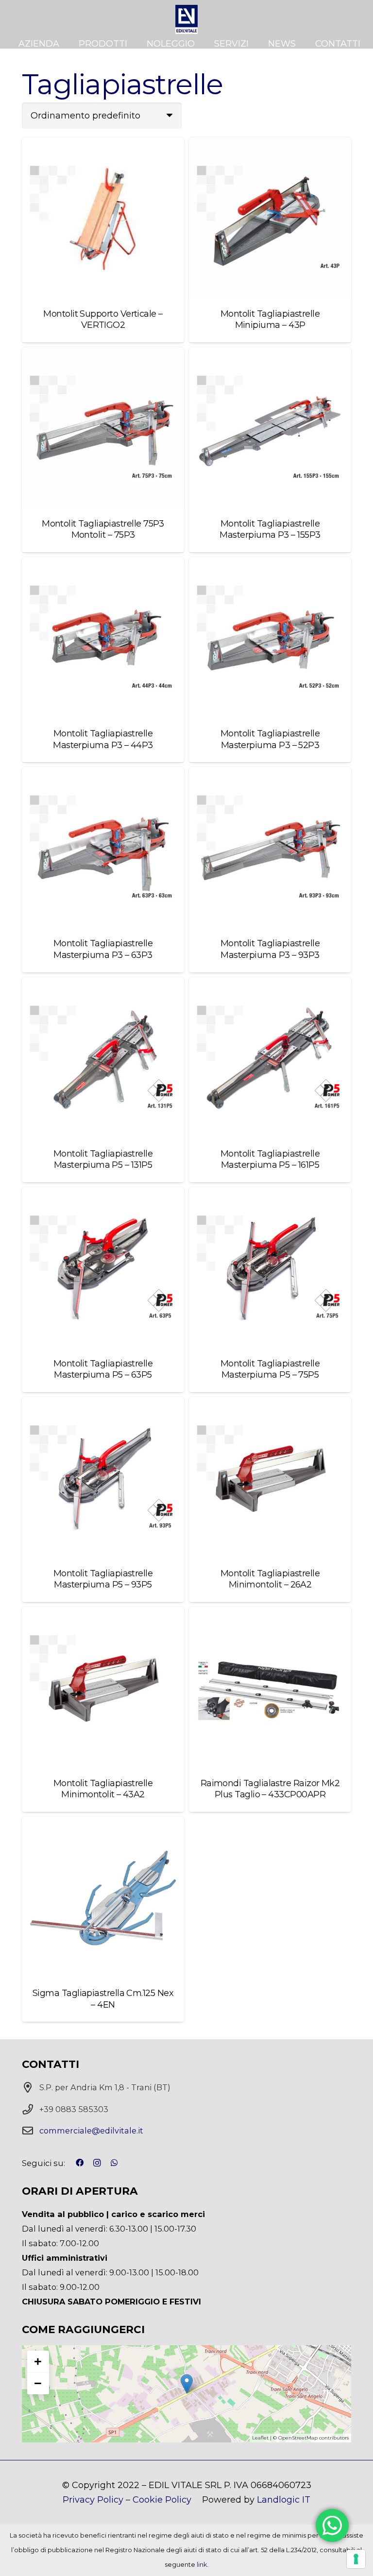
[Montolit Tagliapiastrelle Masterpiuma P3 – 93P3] (270, 848)
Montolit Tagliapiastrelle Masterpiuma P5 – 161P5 (270, 1159)
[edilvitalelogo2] (186, 19)
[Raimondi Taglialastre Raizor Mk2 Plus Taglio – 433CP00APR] (270, 1688)
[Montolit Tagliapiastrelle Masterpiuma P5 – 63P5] (103, 1268)
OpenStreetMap (298, 2438)
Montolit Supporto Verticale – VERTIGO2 (103, 319)
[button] (133, 44)
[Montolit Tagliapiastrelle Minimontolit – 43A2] (103, 1688)
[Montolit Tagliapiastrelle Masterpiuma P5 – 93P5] (103, 1478)
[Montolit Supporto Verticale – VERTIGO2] (103, 219)
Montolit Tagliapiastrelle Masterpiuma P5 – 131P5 (103, 1159)
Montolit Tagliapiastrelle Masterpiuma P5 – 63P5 (103, 1369)
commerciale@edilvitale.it (91, 2131)
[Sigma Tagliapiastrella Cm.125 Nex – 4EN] (103, 1898)
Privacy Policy (93, 2500)
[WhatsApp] (114, 2163)
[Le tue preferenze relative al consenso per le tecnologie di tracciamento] (356, 2559)
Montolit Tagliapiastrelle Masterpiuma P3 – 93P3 (270, 949)
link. (203, 2565)
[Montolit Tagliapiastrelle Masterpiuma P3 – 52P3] (270, 638)
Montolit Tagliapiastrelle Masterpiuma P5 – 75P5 (270, 1369)
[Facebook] (80, 2163)
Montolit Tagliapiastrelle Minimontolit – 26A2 (270, 1579)
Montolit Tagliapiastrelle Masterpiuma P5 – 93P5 (103, 1579)
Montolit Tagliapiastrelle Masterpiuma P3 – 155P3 (270, 529)
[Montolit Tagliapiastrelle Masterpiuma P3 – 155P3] (270, 428)
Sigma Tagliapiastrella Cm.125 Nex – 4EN (103, 1999)
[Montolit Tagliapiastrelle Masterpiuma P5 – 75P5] (270, 1268)
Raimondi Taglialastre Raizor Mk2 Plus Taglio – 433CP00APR (270, 1789)
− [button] (38, 2383)
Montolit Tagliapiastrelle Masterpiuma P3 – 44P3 (103, 739)
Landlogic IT (284, 2500)
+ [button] (38, 2361)
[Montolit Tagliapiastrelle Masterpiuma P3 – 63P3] (103, 848)
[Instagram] (97, 2163)
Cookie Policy (162, 2500)
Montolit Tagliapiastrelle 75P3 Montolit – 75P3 (103, 529)
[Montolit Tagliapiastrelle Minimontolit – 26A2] (270, 1478)
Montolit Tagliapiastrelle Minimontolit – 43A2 (103, 1789)
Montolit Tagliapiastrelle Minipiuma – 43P (270, 319)
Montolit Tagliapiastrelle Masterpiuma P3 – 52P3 (270, 739)
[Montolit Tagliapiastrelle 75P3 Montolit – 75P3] (103, 428)
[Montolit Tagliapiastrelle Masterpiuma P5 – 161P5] (270, 1058)
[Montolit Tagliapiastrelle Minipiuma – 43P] (270, 219)
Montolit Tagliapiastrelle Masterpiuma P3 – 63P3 (103, 949)
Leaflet (260, 2438)
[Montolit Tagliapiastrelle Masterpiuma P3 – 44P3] (103, 638)
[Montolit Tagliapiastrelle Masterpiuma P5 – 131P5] (103, 1058)
